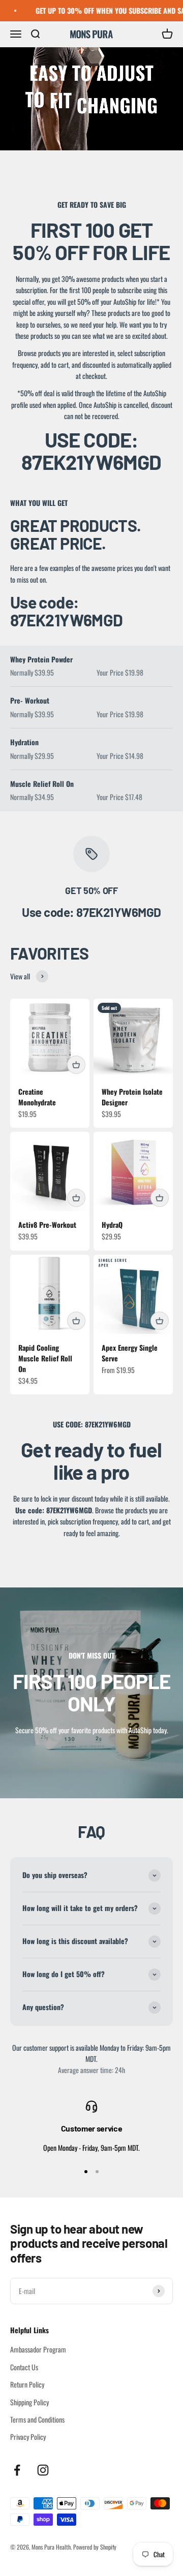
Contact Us (24, 2367)
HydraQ (112, 1225)
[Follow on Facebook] (17, 2470)
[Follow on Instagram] (43, 2470)
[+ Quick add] (76, 1065)
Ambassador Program (38, 2349)
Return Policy (27, 2384)
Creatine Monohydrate (37, 1097)
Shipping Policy (29, 2402)
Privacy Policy (28, 2437)
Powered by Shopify (95, 2547)
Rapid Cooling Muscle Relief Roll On (45, 1358)
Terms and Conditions (37, 2419)
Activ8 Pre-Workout (47, 1225)
